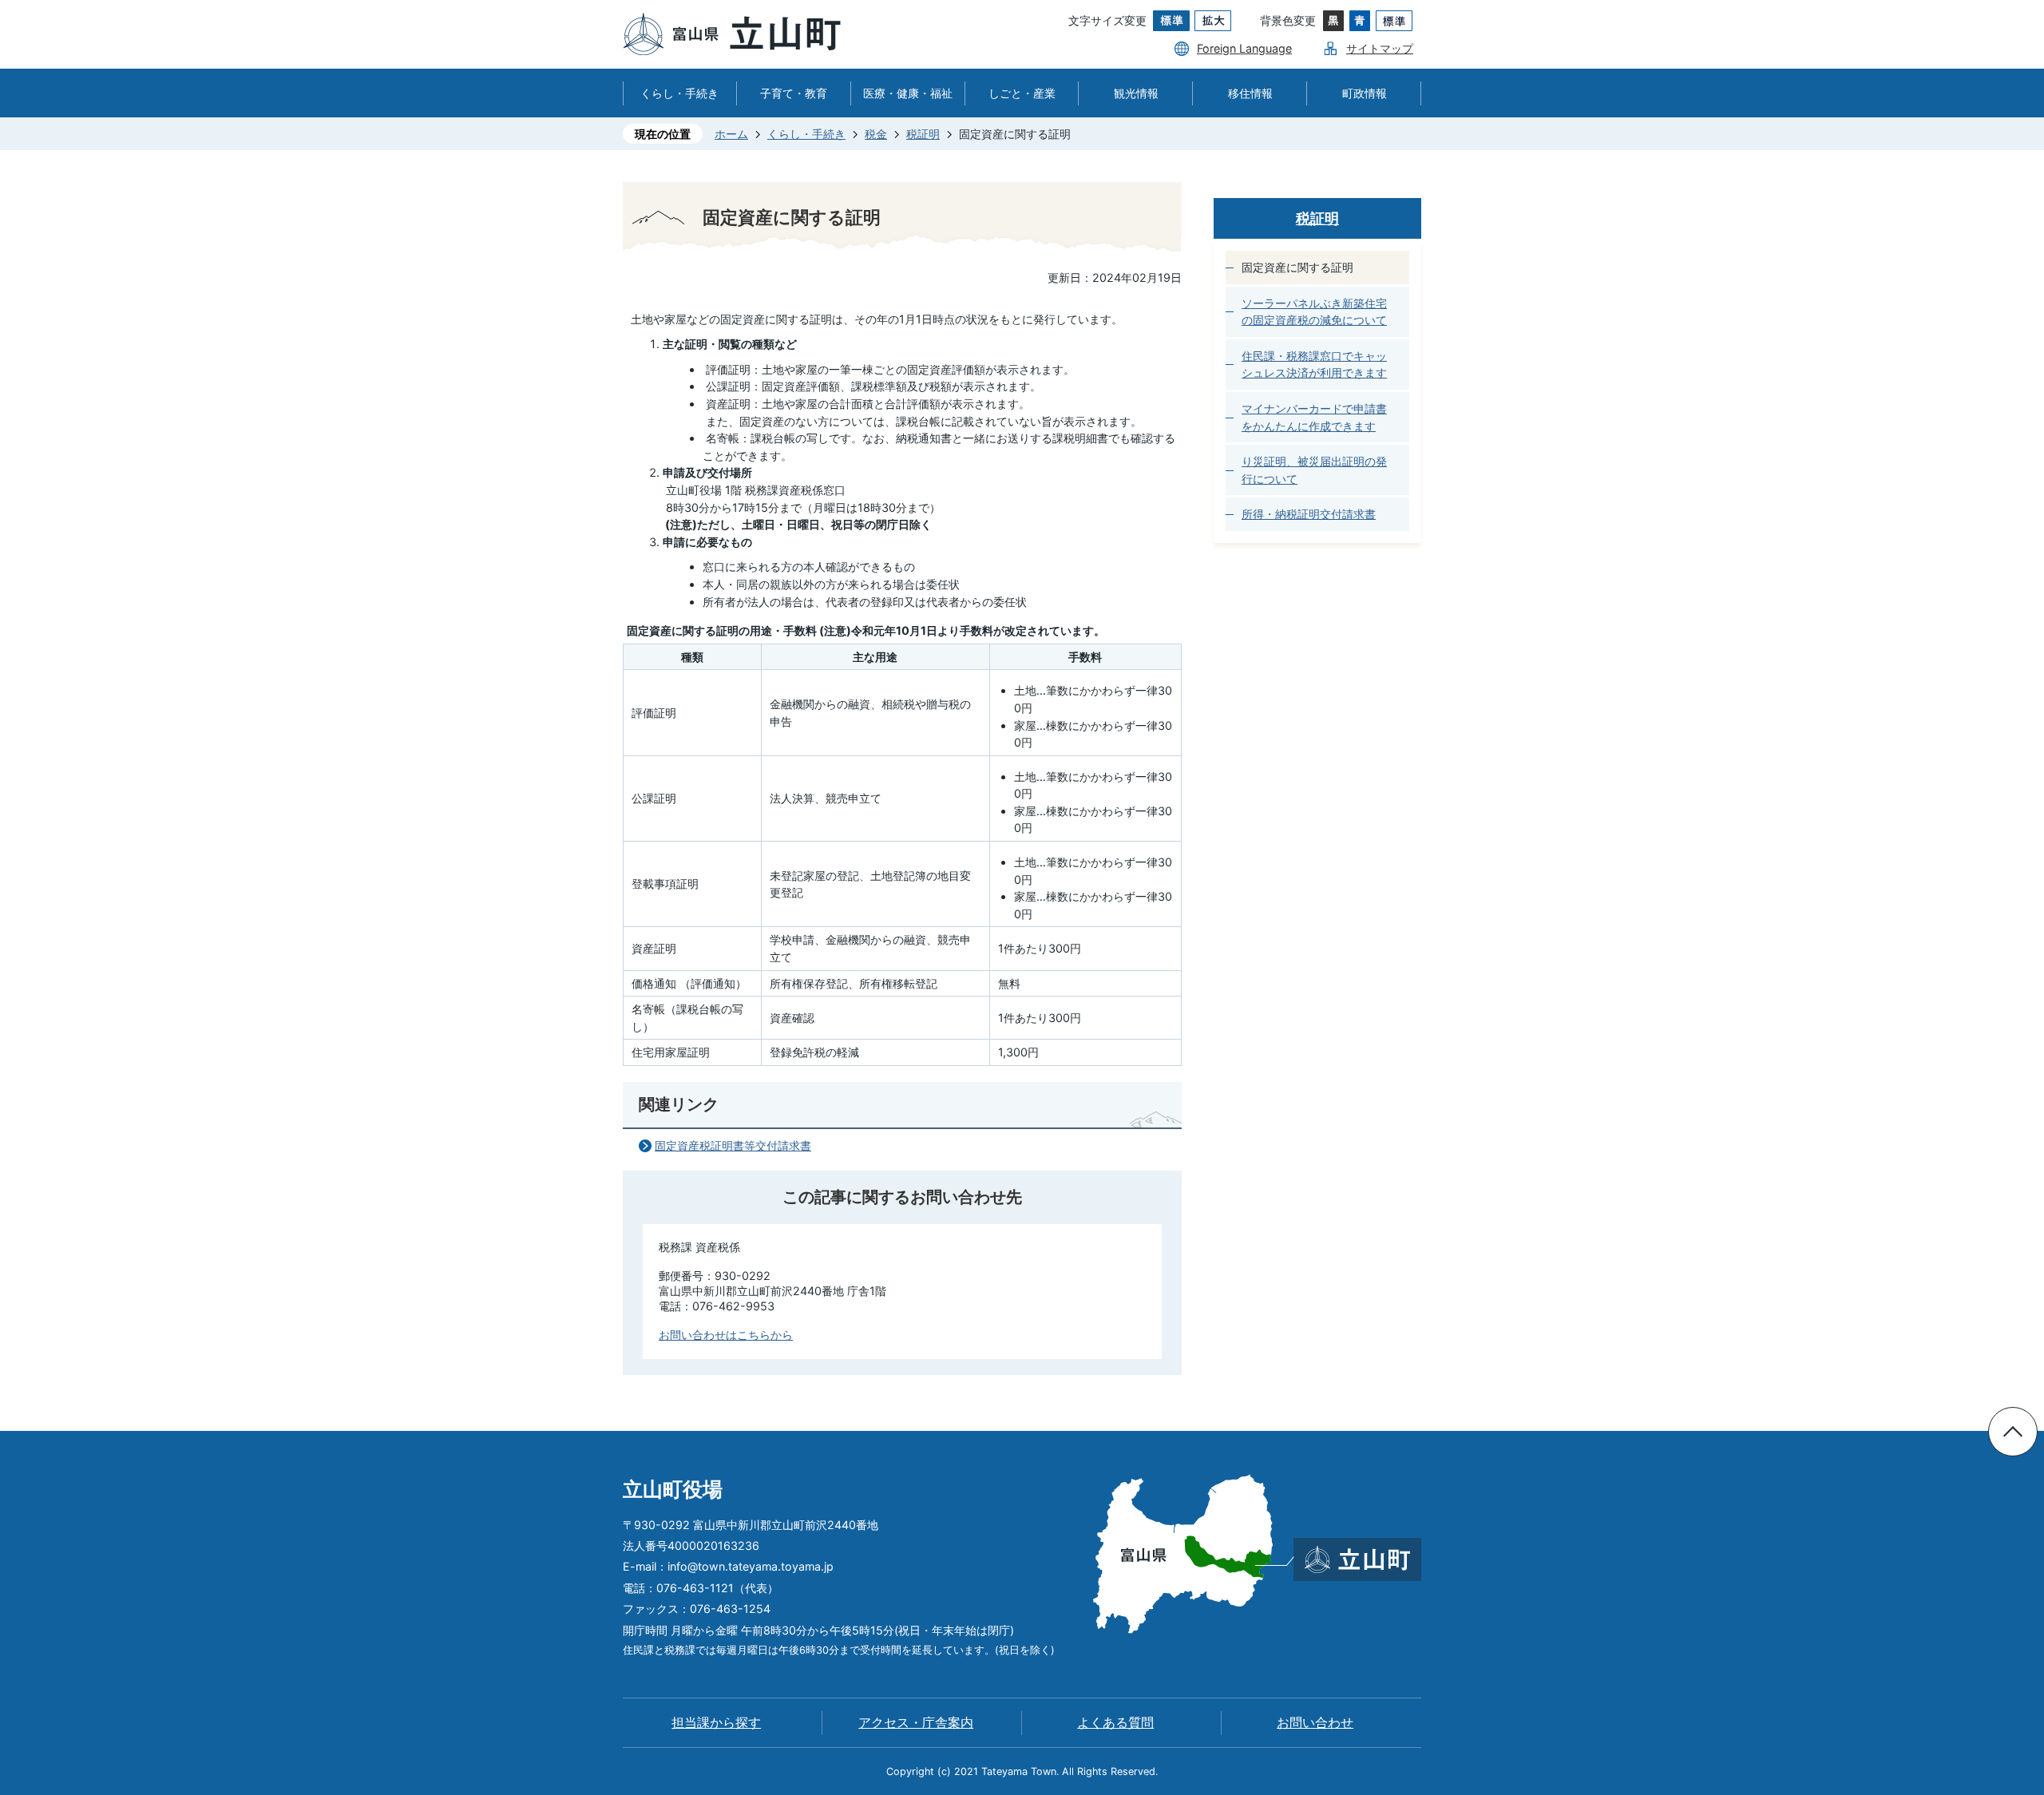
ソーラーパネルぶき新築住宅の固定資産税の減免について (1314, 312)
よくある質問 (1115, 1723)
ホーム (731, 134)
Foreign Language (1244, 48)
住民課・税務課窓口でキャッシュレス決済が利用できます (1314, 365)
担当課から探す (716, 1723)
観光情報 (1136, 93)
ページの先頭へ (2013, 1432)
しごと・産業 (1022, 93)
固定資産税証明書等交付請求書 (733, 1145)
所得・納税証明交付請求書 (1309, 514)
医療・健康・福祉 (908, 93)
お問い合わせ (1315, 1723)
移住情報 (1250, 93)
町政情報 (1365, 93)
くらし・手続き (679, 93)
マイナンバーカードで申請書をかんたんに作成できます (1314, 417)
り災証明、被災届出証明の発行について (1314, 470)
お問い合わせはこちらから (726, 1335)
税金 (876, 134)
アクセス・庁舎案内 (916, 1723)
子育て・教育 (794, 93)
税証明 (923, 134)
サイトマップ (1380, 48)
